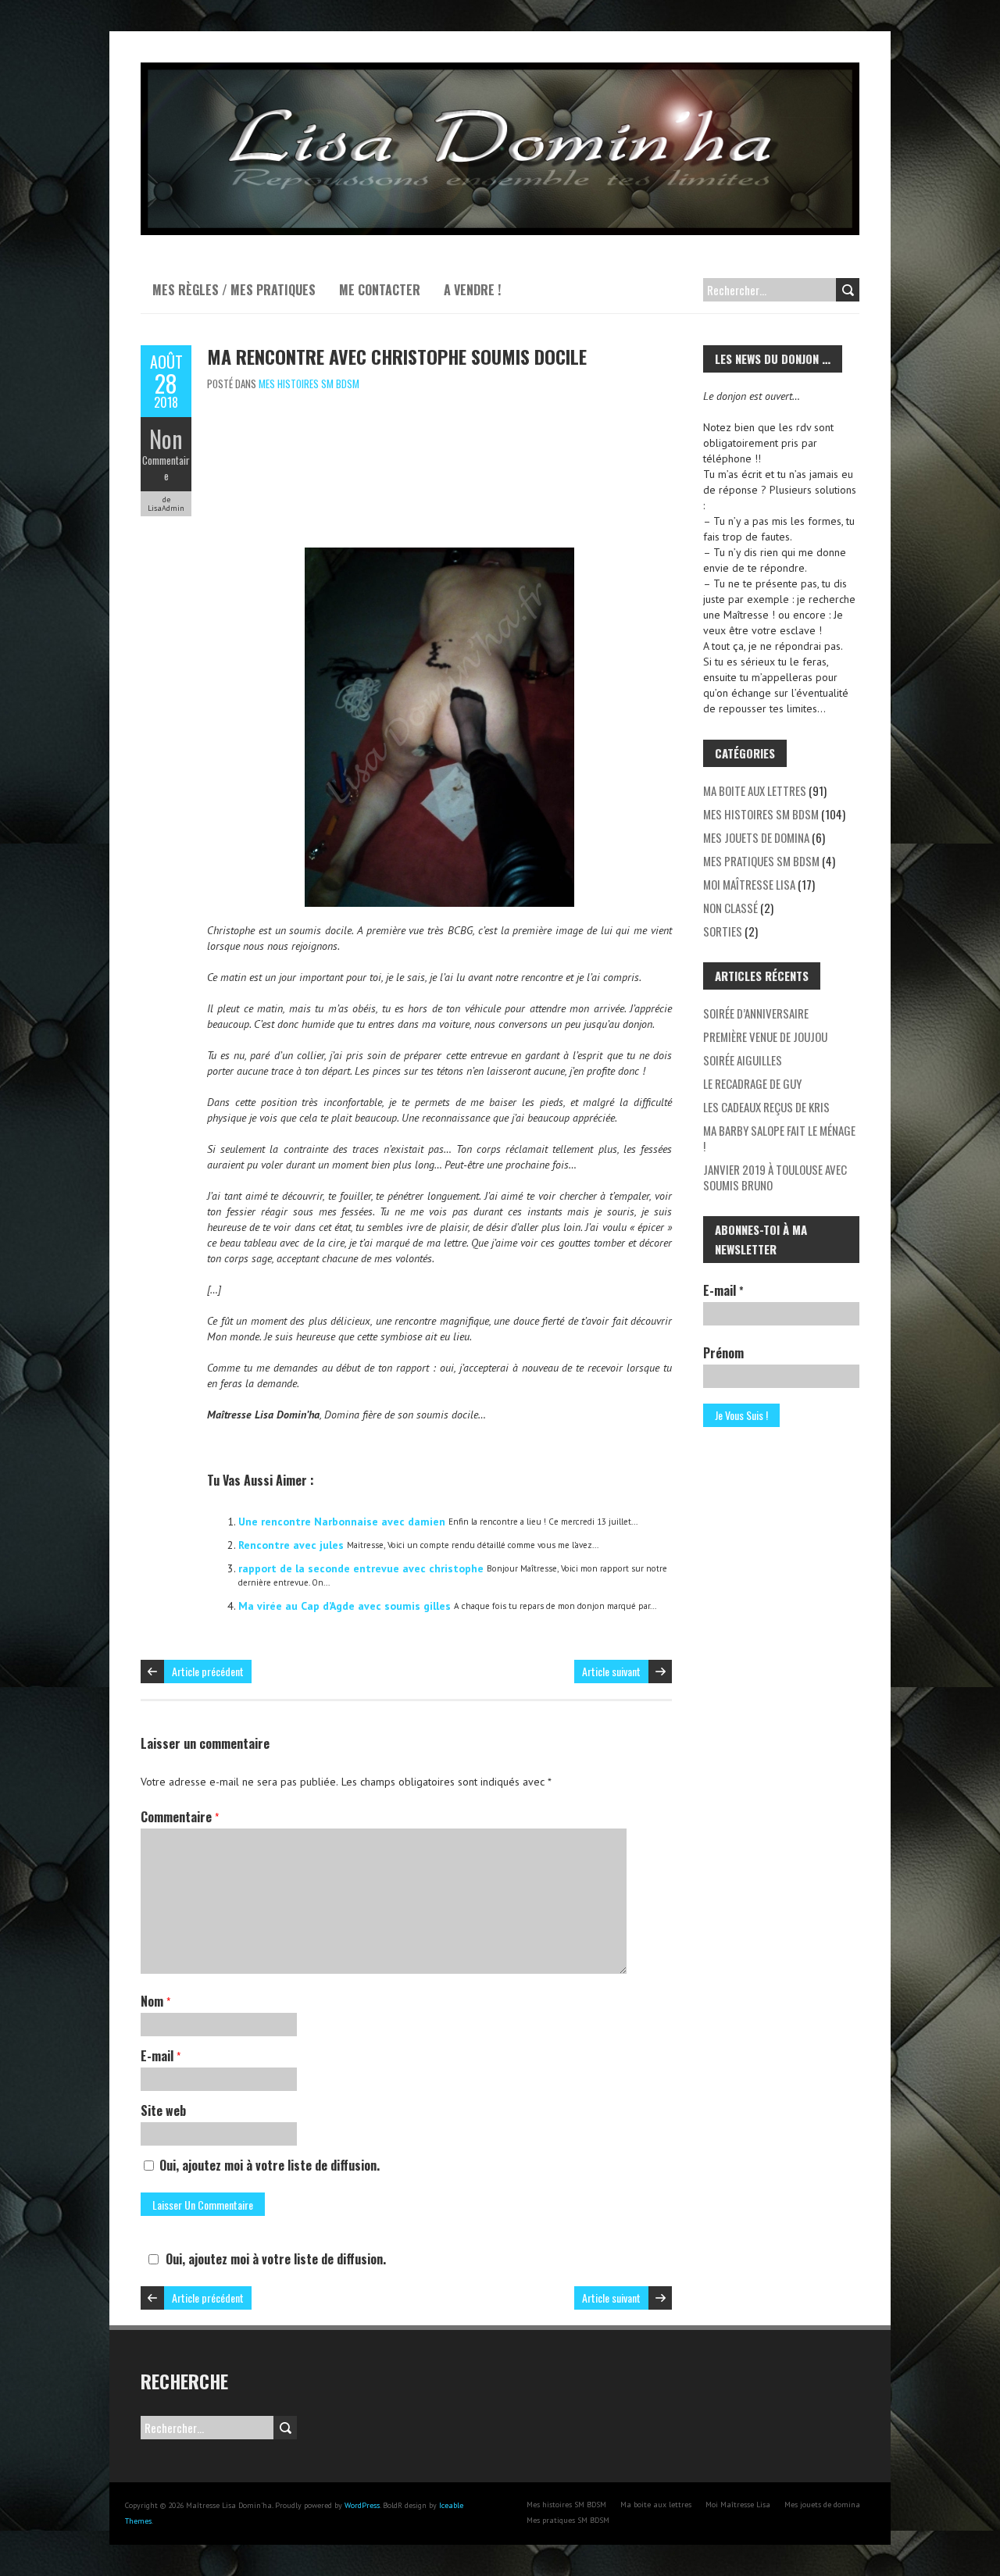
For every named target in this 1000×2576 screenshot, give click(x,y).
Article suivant (611, 1671)
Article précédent (208, 1671)
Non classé (730, 908)
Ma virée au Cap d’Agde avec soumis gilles (345, 1606)
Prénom (723, 1353)
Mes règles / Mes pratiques (234, 290)
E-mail (161, 2056)
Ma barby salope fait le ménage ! (779, 1138)
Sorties (723, 931)
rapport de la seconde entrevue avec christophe (361, 1568)
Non (166, 439)
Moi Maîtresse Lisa (749, 884)
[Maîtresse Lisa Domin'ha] (500, 70)
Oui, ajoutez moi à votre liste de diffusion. (268, 2165)
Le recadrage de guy (752, 1083)
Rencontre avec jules (291, 1545)
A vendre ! (472, 290)
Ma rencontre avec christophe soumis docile (397, 356)
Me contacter (380, 290)
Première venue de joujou (765, 1036)
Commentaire (166, 468)
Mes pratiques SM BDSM (761, 861)
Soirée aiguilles (743, 1060)
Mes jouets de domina (756, 837)
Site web (163, 2110)
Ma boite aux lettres (755, 790)
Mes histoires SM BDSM (309, 384)
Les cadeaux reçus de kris (766, 1107)
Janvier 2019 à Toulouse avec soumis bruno (775, 1177)
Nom (155, 2001)
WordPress (362, 2505)
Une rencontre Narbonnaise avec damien (342, 1522)
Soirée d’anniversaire (756, 1013)
